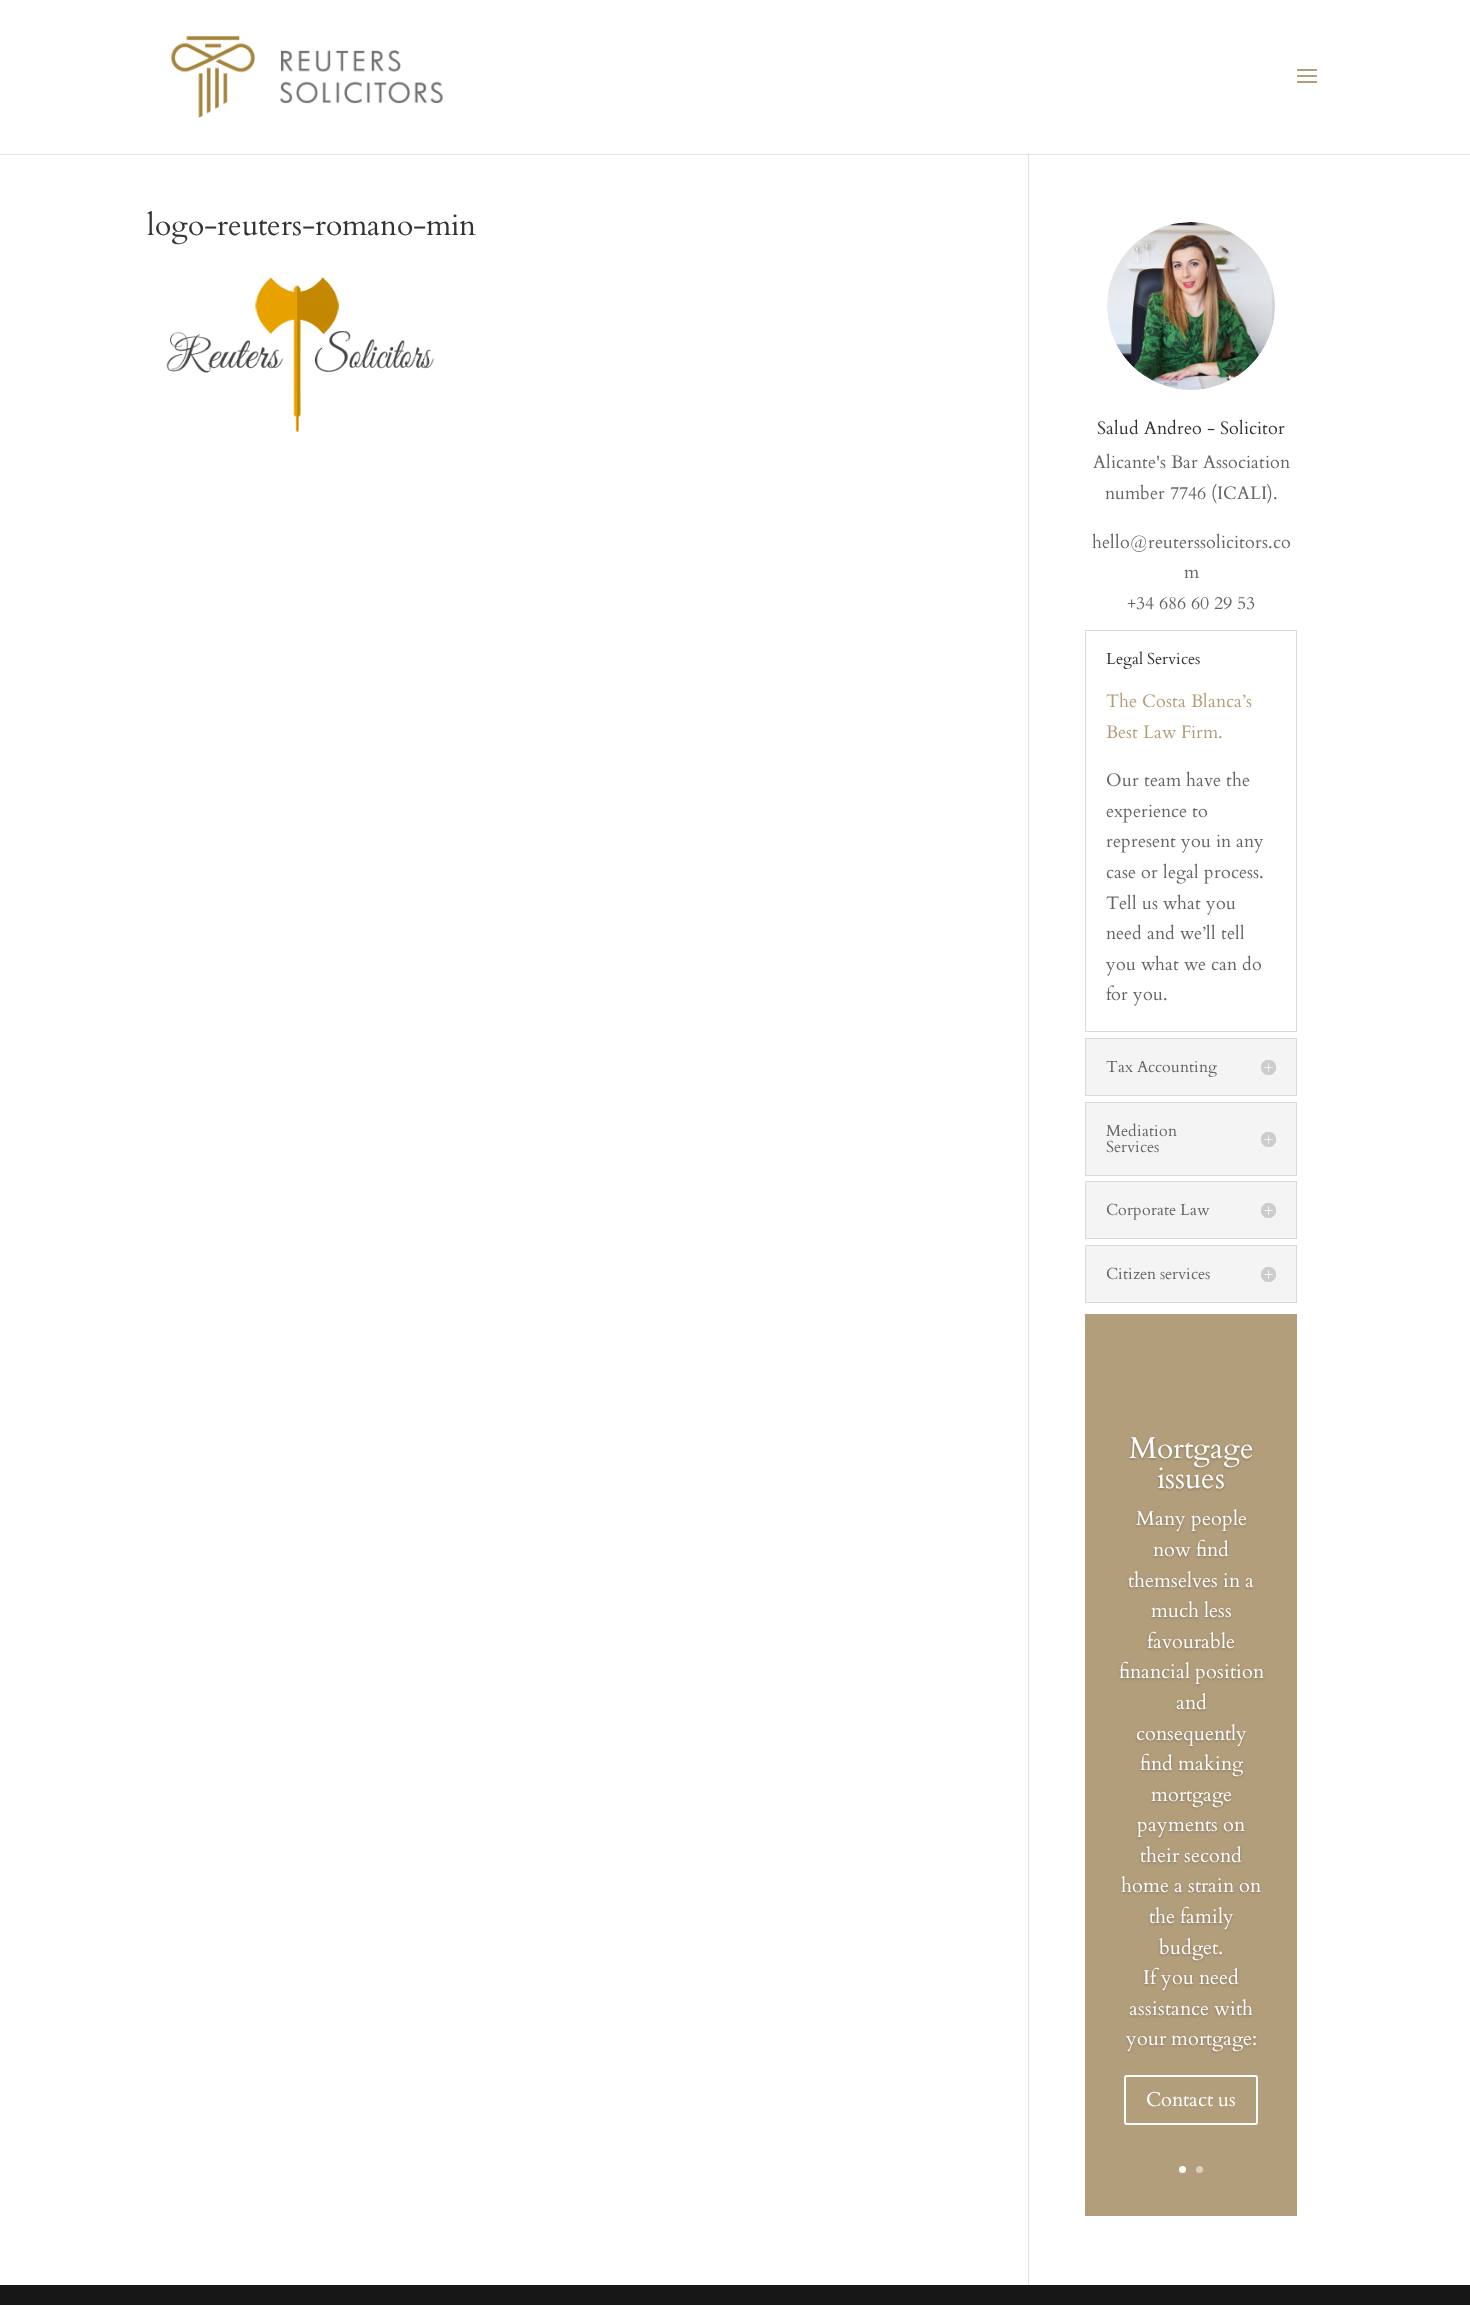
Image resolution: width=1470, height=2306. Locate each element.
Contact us (1191, 2099)
